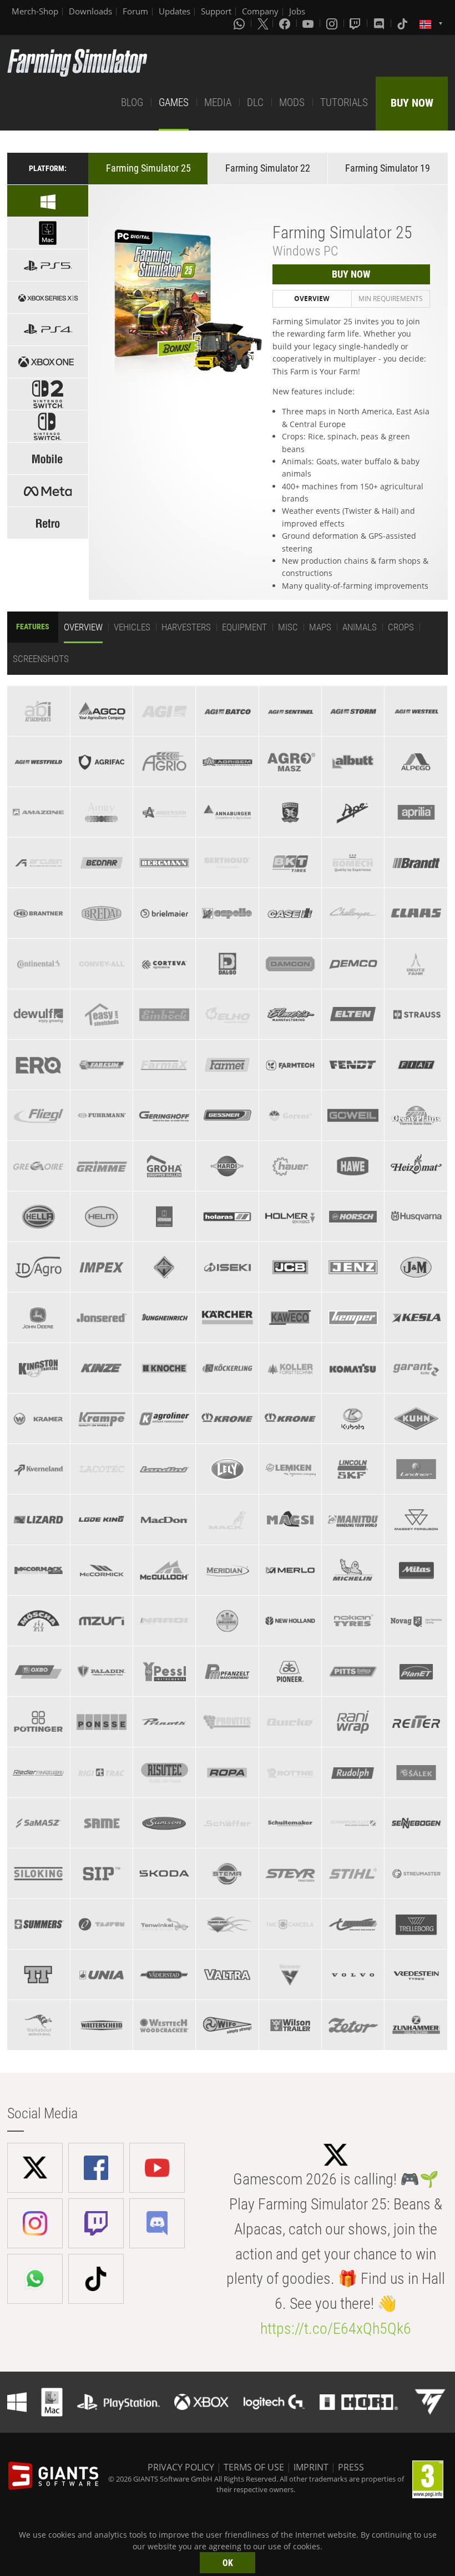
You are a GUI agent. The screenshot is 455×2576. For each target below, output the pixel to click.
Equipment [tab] (244, 627)
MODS (292, 102)
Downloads (90, 11)
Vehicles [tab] (132, 627)
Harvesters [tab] (186, 627)
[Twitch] (356, 23)
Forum (135, 11)
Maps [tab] (320, 627)
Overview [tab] (312, 299)
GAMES (174, 102)
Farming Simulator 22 (268, 168)
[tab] (38, 711)
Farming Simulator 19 (388, 168)
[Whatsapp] (240, 23)
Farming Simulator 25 (148, 168)
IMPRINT (311, 2467)
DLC (255, 102)
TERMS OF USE (254, 2467)
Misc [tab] (288, 627)
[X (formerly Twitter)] (263, 23)
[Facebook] (286, 23)
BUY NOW (412, 103)
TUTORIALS (344, 102)
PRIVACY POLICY (181, 2467)
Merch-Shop (35, 11)
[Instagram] (333, 23)
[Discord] (380, 23)
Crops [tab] (401, 627)
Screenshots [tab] (41, 659)
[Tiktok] (403, 23)
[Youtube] (309, 23)
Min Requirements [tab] (391, 299)
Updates (175, 11)
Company (260, 11)
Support (216, 11)
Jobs (297, 11)
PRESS (351, 2467)
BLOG (132, 102)
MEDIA (218, 102)
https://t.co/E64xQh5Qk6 (336, 2329)
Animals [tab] (360, 627)
